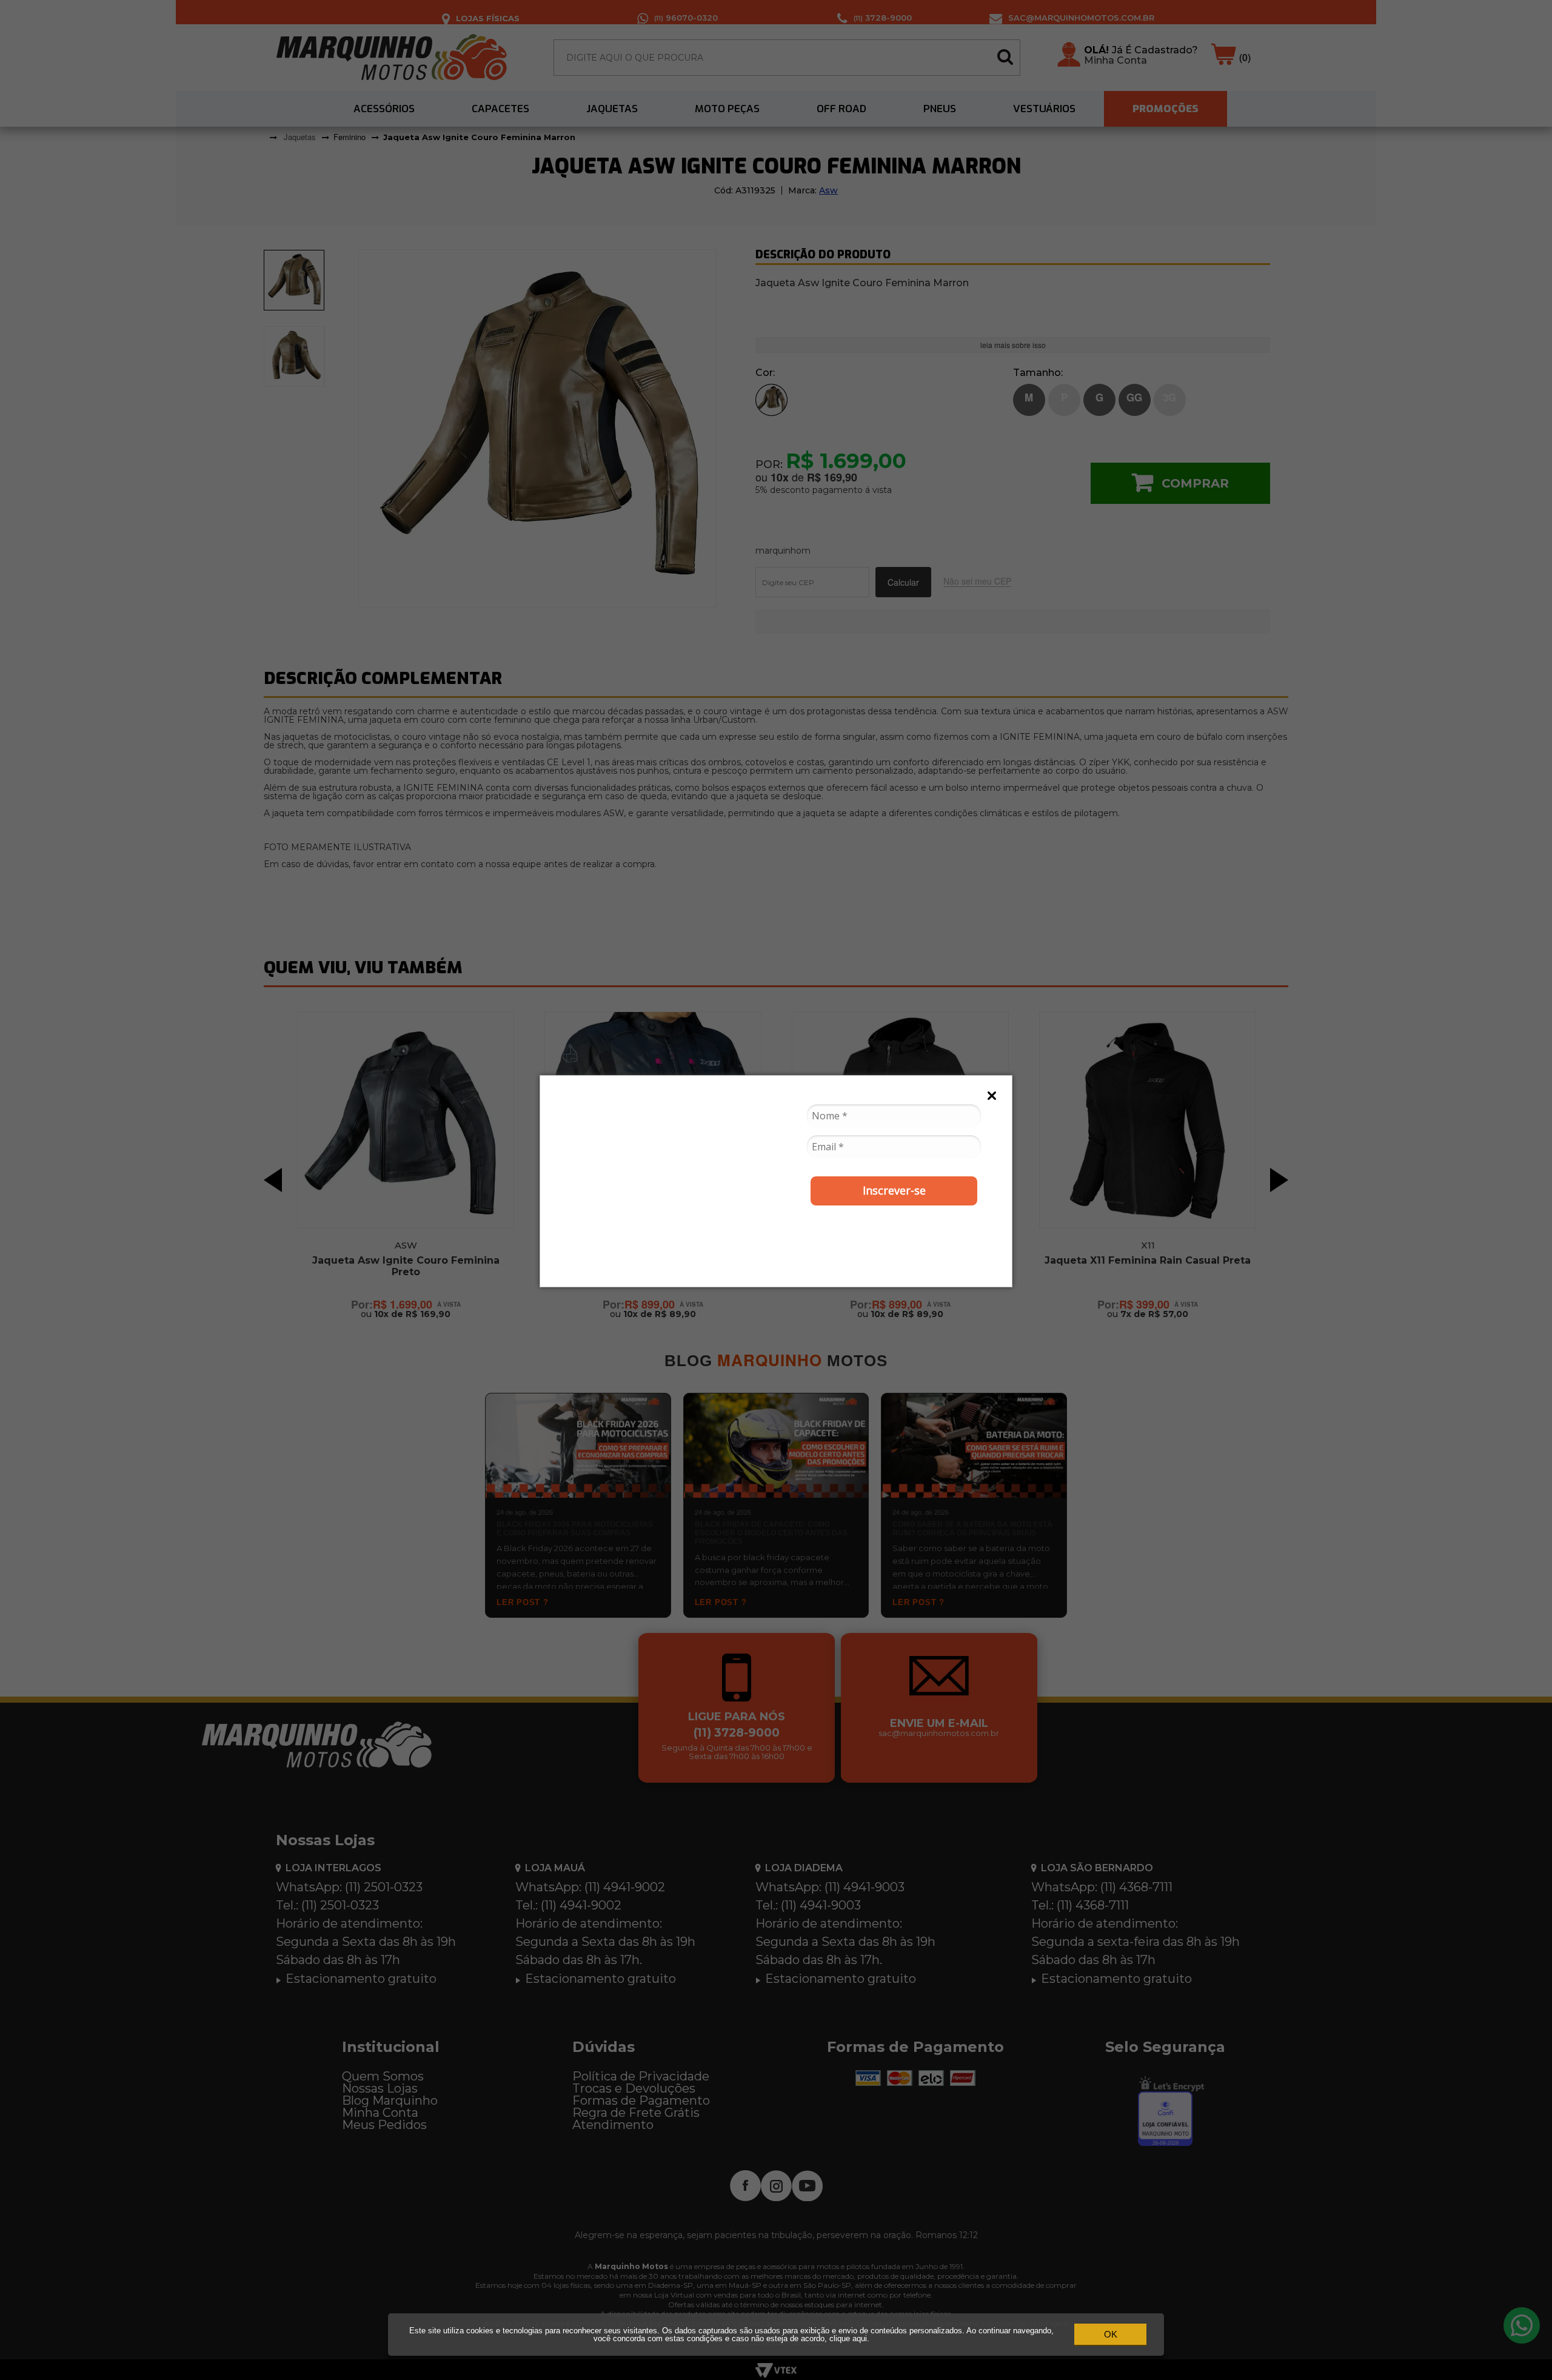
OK (1111, 2334)
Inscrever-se (894, 1190)
